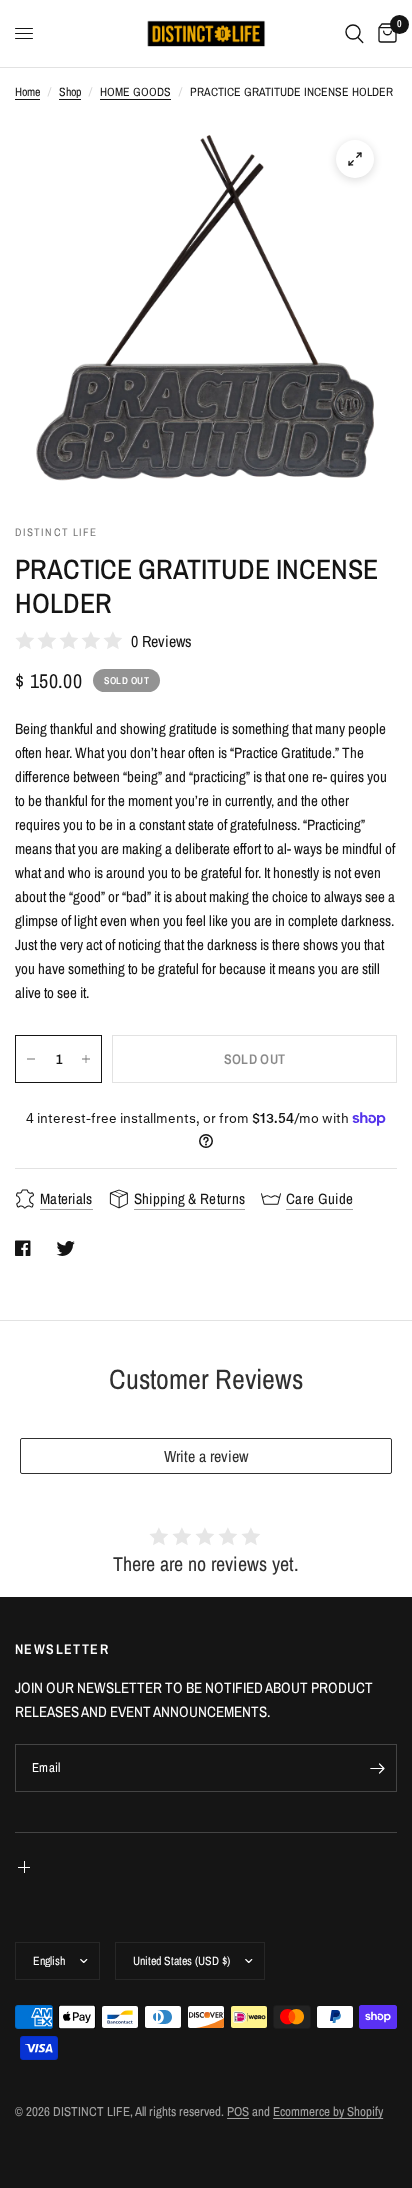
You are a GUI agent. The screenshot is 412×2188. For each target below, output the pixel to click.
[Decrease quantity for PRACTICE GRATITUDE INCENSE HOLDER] (31, 1059)
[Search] (354, 33)
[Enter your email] (377, 1768)
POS (238, 2111)
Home (27, 92)
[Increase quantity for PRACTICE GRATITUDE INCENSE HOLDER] (86, 1059)
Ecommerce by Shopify (328, 2111)
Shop (70, 92)
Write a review (206, 1456)
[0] (384, 33)
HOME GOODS (135, 92)
